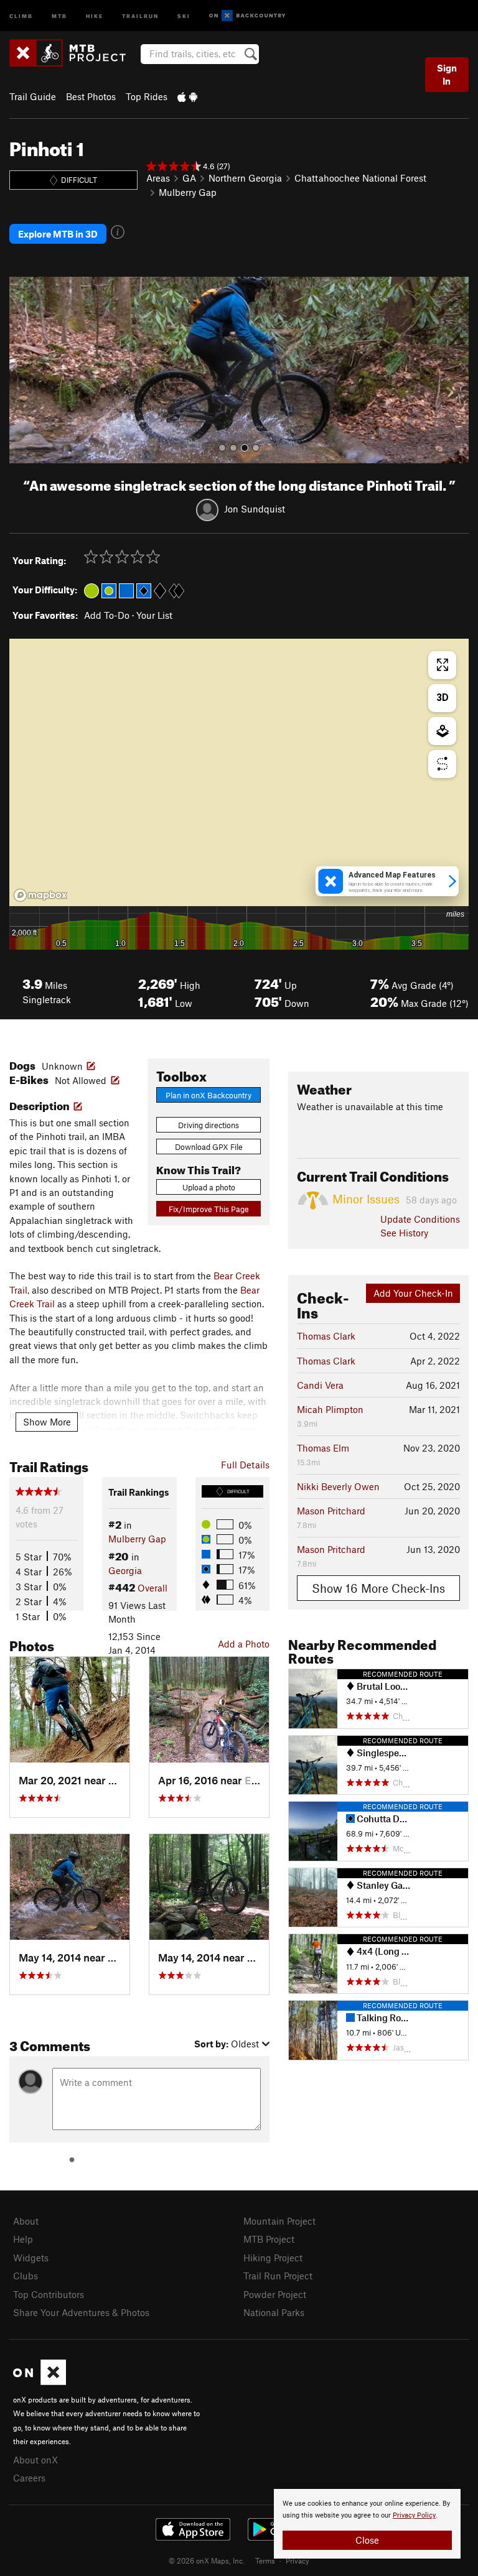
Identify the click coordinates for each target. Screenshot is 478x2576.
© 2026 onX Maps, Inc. (207, 2560)
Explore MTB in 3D (58, 234)
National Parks (274, 2312)
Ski (184, 15)
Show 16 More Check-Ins (378, 1588)
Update (420, 1219)
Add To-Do (107, 615)
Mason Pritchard (331, 1511)
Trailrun (140, 15)
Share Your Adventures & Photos (81, 2312)
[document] (367, 2524)
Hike (95, 15)
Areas (158, 178)
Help (23, 2239)
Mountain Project (279, 2221)
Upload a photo (209, 1187)
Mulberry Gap (188, 192)
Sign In (447, 74)
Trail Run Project (278, 2276)
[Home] (74, 53)
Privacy (298, 2560)
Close (367, 2540)
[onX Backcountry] (247, 16)
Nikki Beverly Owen (338, 1486)
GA (189, 178)
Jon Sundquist (255, 509)
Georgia (125, 1570)
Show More (47, 1422)
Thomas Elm (323, 1448)
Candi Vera (320, 1385)
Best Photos (91, 96)
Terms (265, 2560)
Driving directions (209, 1125)
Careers (29, 2478)
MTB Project (269, 2239)
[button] (22, 370)
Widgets (31, 2258)
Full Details (245, 1465)
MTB (59, 15)
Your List (154, 615)
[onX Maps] (40, 2381)
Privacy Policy (414, 2515)
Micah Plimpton (330, 1409)
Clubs (26, 2276)
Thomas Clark (326, 1336)
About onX (35, 2460)
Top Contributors (49, 2294)
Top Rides (147, 96)
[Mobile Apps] (187, 96)
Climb (21, 15)
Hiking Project (273, 2258)
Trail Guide (33, 96)
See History (404, 1233)
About (26, 2221)
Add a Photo (244, 1644)
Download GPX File (209, 1147)
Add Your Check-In (413, 1293)
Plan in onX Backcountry (209, 1095)
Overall (152, 1588)
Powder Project (275, 2294)
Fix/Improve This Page (209, 1209)
